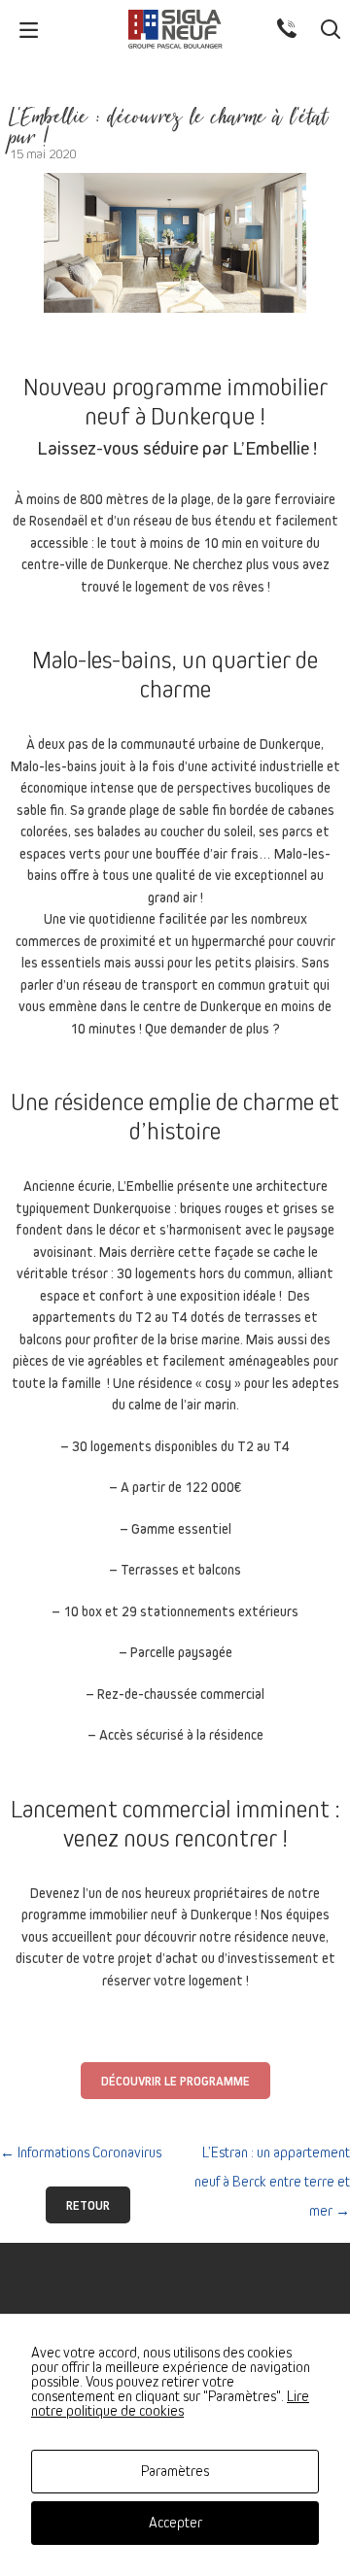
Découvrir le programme (175, 2082)
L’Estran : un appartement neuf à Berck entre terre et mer (272, 2182)
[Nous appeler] (294, 28)
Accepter (175, 2523)
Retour (88, 2206)
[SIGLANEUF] (175, 29)
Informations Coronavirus (81, 2152)
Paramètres (175, 2471)
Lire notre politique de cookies (170, 2404)
